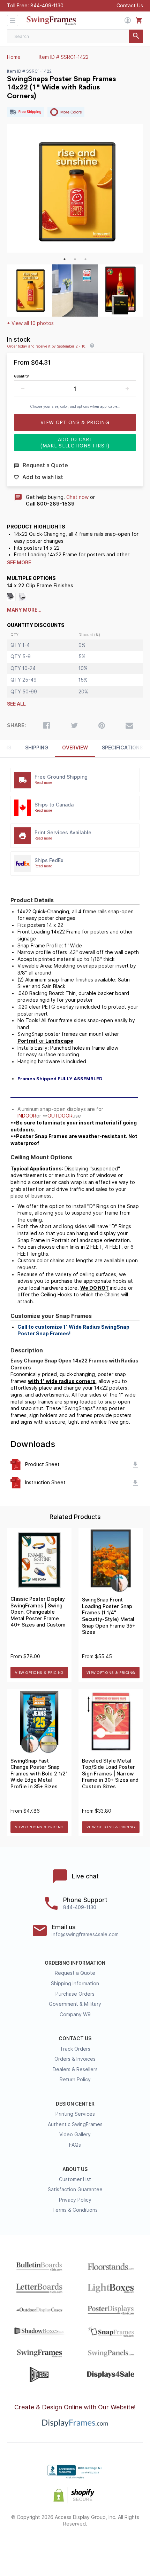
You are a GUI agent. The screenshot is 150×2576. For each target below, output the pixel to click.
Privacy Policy (75, 2200)
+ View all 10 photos (30, 323)
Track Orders (75, 2049)
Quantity (21, 376)
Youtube (125, 2547)
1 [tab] (65, 259)
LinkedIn (100, 2547)
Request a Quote (75, 1973)
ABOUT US (75, 2169)
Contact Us (130, 6)
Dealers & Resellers (75, 2069)
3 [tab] (85, 259)
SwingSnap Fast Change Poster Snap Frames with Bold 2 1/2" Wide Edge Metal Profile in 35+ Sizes (39, 1774)
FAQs (75, 2145)
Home (14, 57)
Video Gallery (75, 2134)
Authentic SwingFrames (75, 2124)
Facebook (26, 2547)
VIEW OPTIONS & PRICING (39, 1673)
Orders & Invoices (75, 2059)
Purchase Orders (75, 1994)
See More (19, 563)
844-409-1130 (47, 6)
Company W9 (75, 2014)
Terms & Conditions (75, 2210)
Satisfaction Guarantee (75, 2189)
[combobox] (75, 36)
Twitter (50, 2547)
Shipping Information (75, 1983)
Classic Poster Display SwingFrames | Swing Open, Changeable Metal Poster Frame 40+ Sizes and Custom (38, 1612)
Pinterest (75, 2547)
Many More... (24, 610)
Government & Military (75, 2004)
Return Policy (75, 2080)
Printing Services (75, 2114)
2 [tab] (75, 259)
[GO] (136, 36)
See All (16, 704)
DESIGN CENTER (75, 2104)
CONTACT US (75, 2038)
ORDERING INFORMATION (75, 1963)
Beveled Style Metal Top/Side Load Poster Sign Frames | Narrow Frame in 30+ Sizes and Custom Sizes (110, 1774)
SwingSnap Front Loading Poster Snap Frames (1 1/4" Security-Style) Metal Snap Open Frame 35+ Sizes (109, 1616)
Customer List (75, 2179)
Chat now (77, 497)
